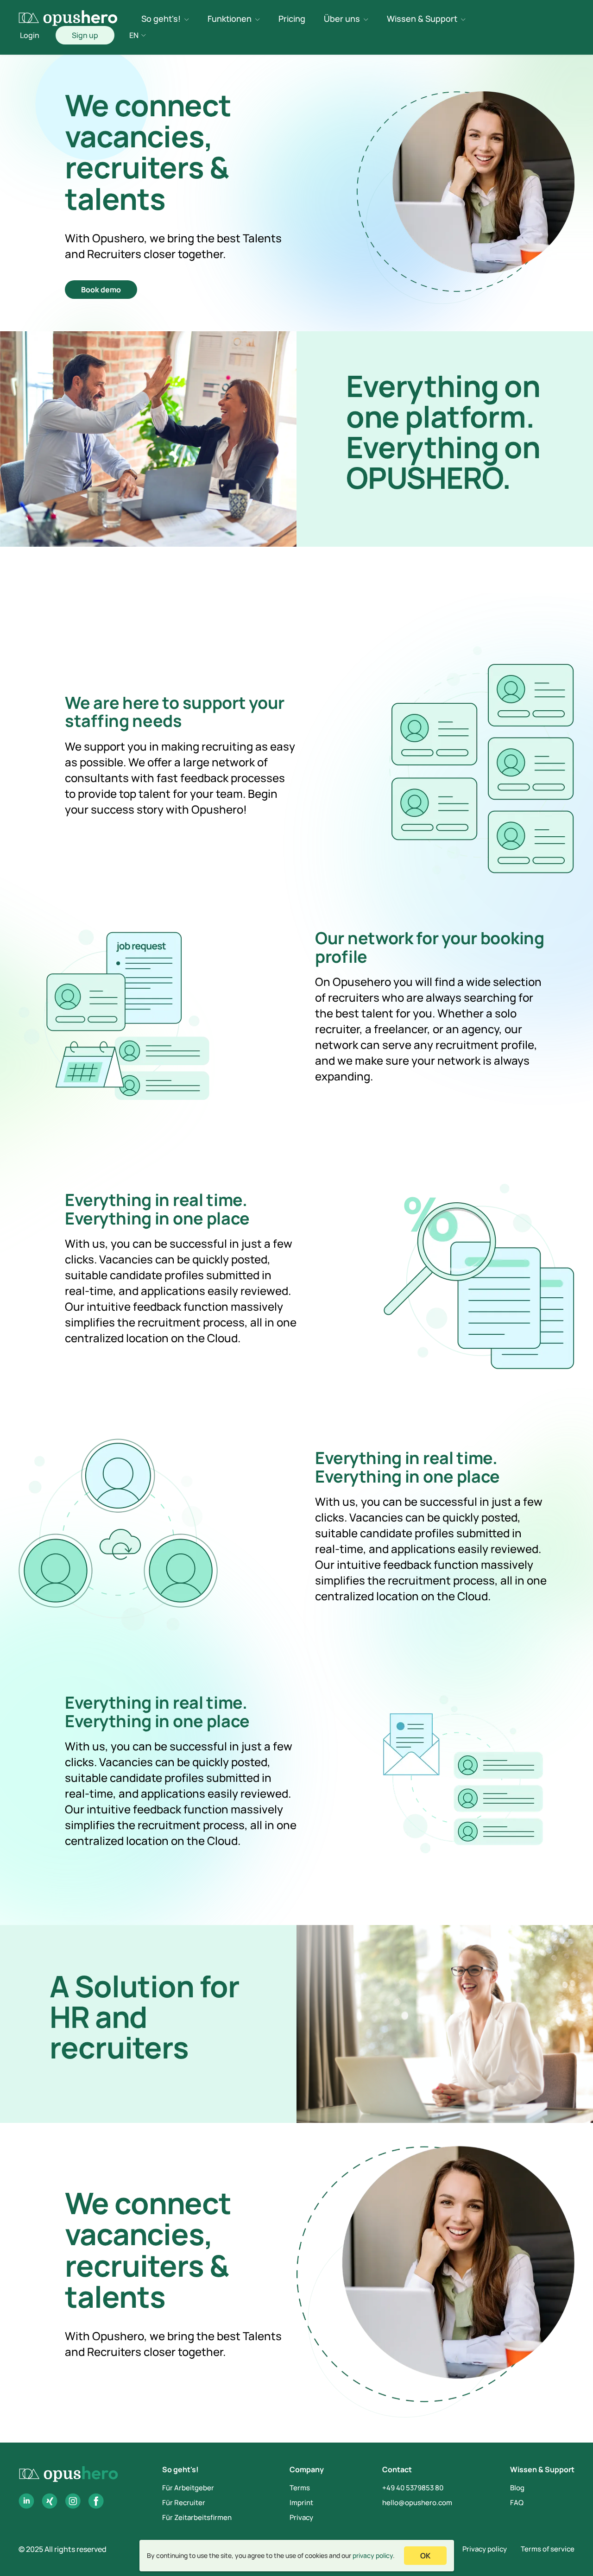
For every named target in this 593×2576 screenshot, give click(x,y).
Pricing (292, 19)
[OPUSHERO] (68, 18)
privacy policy (373, 2555)
